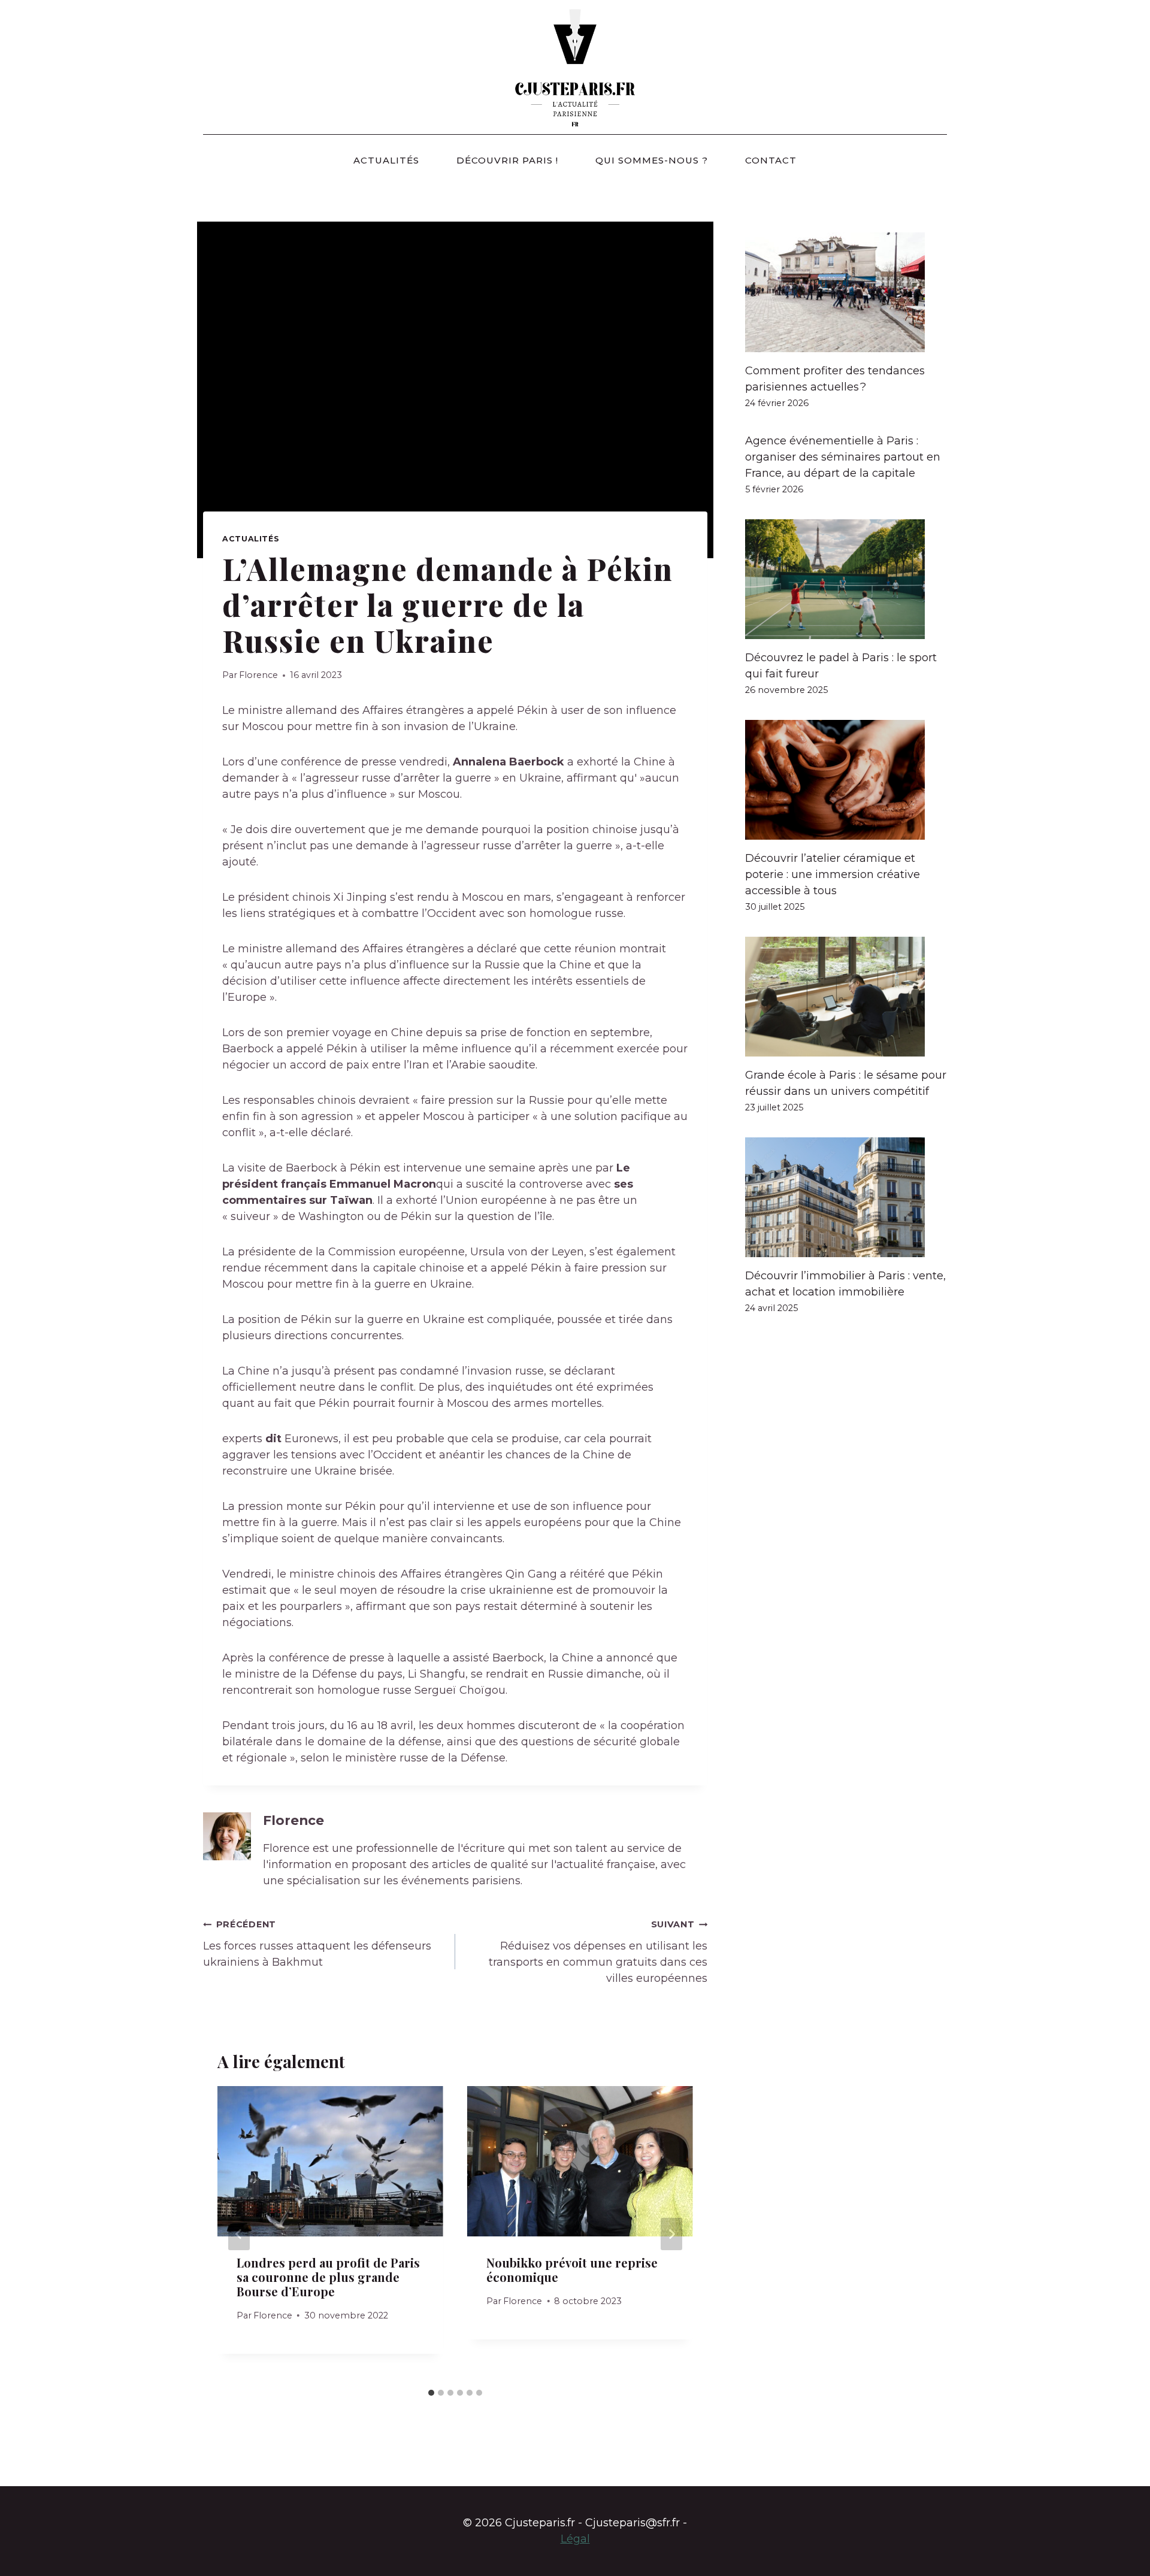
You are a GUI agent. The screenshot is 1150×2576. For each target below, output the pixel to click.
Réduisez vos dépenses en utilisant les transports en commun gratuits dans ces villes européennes (598, 1952)
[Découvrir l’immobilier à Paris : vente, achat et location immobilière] (846, 1197)
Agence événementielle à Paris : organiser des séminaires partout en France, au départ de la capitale (843, 457)
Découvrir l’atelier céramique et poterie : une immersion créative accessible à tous (833, 874)
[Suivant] (671, 2234)
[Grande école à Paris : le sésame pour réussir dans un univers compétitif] (846, 997)
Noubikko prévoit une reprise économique (572, 2270)
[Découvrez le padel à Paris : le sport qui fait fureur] (846, 579)
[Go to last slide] (239, 2234)
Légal (575, 2539)
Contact (771, 160)
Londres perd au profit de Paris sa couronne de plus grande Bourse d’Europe (328, 2277)
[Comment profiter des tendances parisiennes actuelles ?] (846, 292)
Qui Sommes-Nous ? (652, 160)
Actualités (386, 160)
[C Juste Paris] (575, 67)
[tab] (431, 2393)
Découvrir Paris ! (507, 160)
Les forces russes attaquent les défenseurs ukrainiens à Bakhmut (317, 1944)
